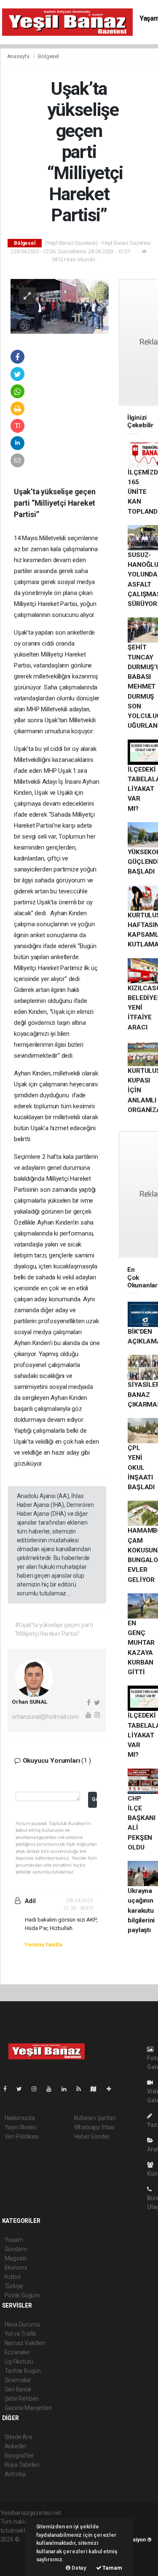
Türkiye (14, 2286)
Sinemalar (18, 2380)
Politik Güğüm (23, 2295)
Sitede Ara (18, 2437)
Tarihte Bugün (23, 2371)
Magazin (16, 2258)
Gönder (94, 1799)
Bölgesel (48, 56)
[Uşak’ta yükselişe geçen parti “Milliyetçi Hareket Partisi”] (60, 306)
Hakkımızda (20, 2118)
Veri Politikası (22, 2136)
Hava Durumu (22, 2324)
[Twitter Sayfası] (23, 2089)
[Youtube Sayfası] (52, 2089)
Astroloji (15, 2474)
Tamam (112, 2568)
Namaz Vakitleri (25, 2343)
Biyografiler (20, 2455)
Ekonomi (16, 2268)
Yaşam (14, 2240)
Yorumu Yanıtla (43, 1945)
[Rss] (82, 2089)
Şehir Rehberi (22, 2399)
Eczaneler (17, 2352)
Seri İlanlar (18, 2389)
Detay (78, 2568)
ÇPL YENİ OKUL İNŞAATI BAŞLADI (141, 1468)
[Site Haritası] (97, 2089)
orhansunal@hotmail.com (45, 1717)
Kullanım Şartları (95, 2118)
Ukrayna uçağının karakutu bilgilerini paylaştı (141, 1910)
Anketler (16, 2446)
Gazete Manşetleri (28, 2408)
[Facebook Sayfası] (8, 2089)
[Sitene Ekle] (112, 2089)
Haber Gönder (92, 2136)
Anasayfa (19, 56)
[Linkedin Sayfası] (67, 2089)
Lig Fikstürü (19, 2362)
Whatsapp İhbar (95, 2127)
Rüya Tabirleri (22, 2465)
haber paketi (17, 2548)
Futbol (13, 2277)
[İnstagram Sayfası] (37, 2089)
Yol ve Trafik (21, 2334)
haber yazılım (18, 2557)
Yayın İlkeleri (21, 2127)
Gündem (16, 2249)
